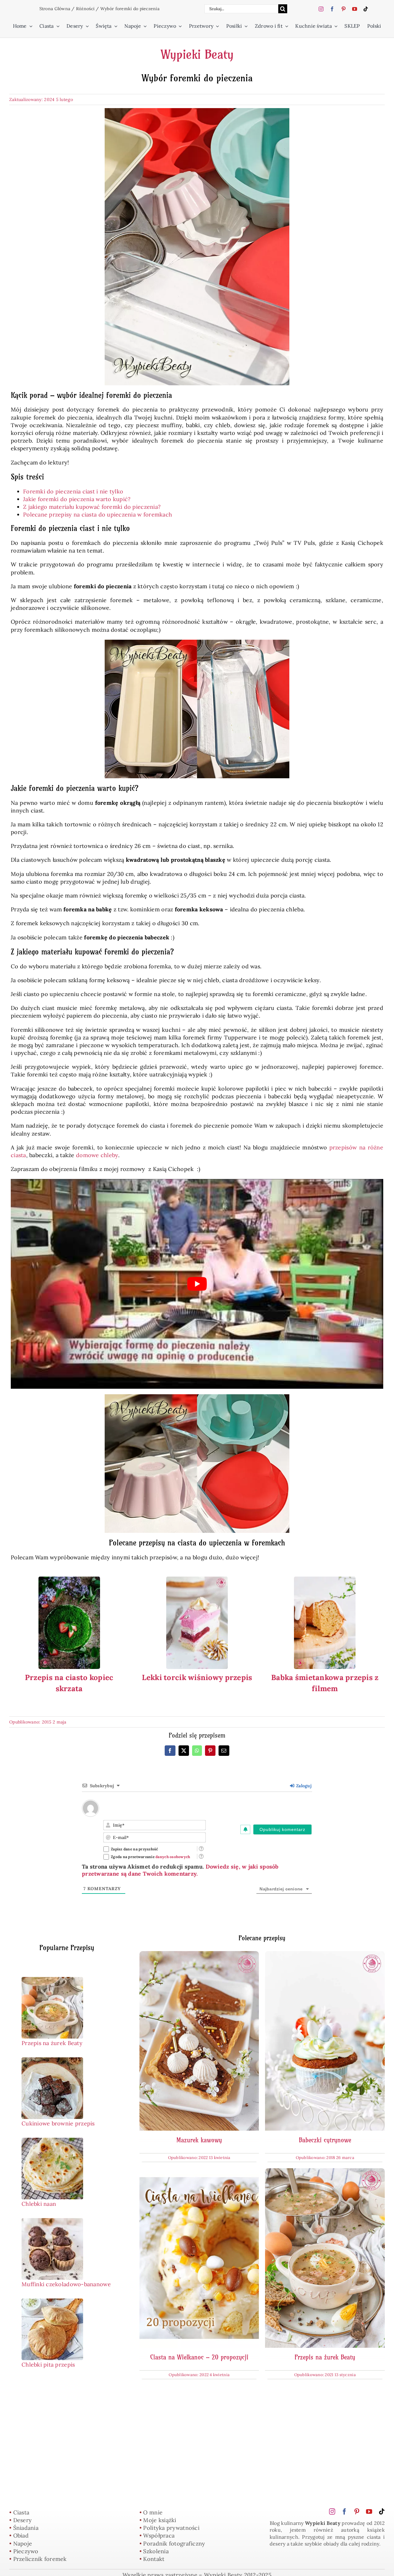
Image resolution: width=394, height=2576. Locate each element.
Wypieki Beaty (197, 55)
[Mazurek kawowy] (199, 1955)
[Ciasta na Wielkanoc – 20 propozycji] (199, 2172)
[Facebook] (170, 1751)
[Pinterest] (210, 1751)
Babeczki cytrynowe (325, 2140)
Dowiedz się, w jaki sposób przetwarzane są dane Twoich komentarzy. (180, 1870)
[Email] (224, 1751)
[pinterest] (344, 9)
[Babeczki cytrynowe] (325, 1955)
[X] (184, 1751)
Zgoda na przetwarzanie (151, 1857)
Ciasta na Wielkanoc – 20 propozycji (199, 2357)
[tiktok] (366, 9)
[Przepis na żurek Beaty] (325, 2172)
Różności (85, 9)
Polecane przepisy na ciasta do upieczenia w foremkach (98, 514)
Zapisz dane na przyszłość (135, 1849)
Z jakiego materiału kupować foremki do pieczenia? (92, 507)
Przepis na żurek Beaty (325, 2357)
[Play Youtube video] (197, 1284)
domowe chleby (97, 1155)
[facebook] (332, 9)
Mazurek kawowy (199, 2140)
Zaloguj (303, 1786)
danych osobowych (173, 1857)
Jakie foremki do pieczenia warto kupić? (77, 499)
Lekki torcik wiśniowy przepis (197, 1677)
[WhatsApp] (197, 1751)
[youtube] (355, 9)
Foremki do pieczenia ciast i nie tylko (73, 491)
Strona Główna (55, 9)
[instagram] (321, 9)
